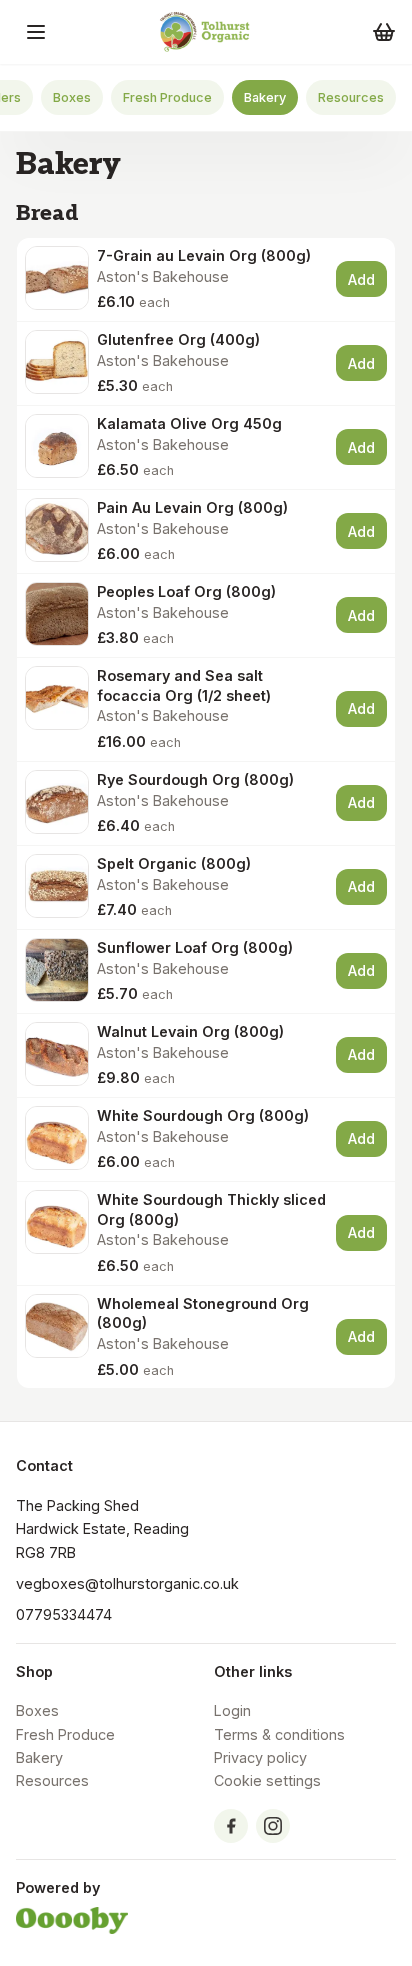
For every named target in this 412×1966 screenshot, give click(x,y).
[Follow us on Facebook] (231, 1826)
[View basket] (384, 32)
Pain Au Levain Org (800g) (192, 507)
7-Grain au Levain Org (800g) (204, 255)
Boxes (72, 97)
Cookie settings (267, 1780)
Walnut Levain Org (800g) (190, 1031)
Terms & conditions (279, 1734)
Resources (351, 97)
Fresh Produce (167, 97)
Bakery (265, 97)
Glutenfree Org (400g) (178, 339)
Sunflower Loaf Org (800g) (195, 947)
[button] (36, 32)
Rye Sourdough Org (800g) (195, 779)
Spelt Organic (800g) (174, 863)
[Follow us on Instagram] (273, 1826)
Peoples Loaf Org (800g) (186, 591)
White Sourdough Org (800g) (203, 1115)
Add (361, 279)
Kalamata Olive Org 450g (189, 423)
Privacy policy (260, 1757)
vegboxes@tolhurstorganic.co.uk (127, 1583)
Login (232, 1710)
